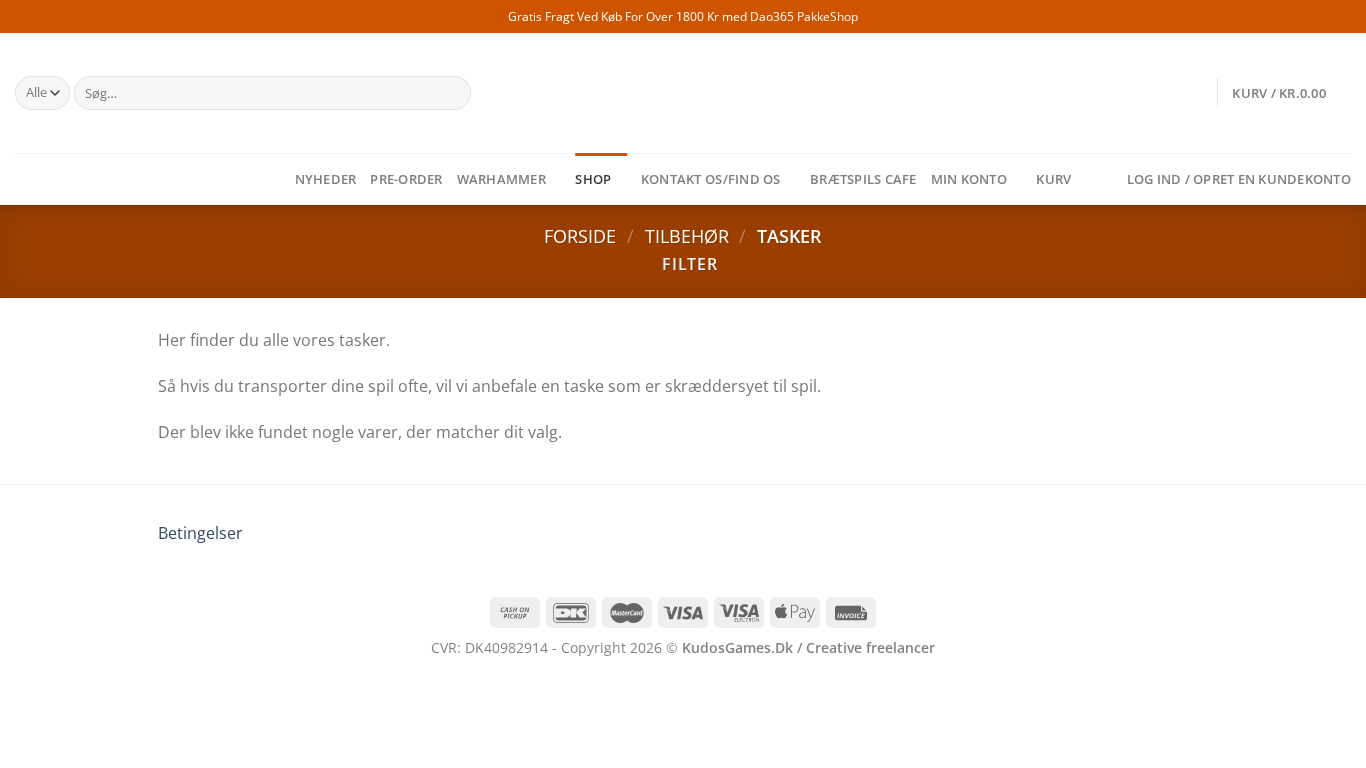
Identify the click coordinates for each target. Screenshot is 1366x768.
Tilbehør (687, 235)
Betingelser (200, 533)
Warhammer (501, 179)
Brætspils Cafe (863, 179)
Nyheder (326, 179)
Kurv (1053, 179)
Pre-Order (406, 179)
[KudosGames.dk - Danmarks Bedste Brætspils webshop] (683, 93)
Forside (580, 235)
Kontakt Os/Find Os (711, 179)
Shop (593, 179)
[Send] (451, 93)
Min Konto (969, 179)
